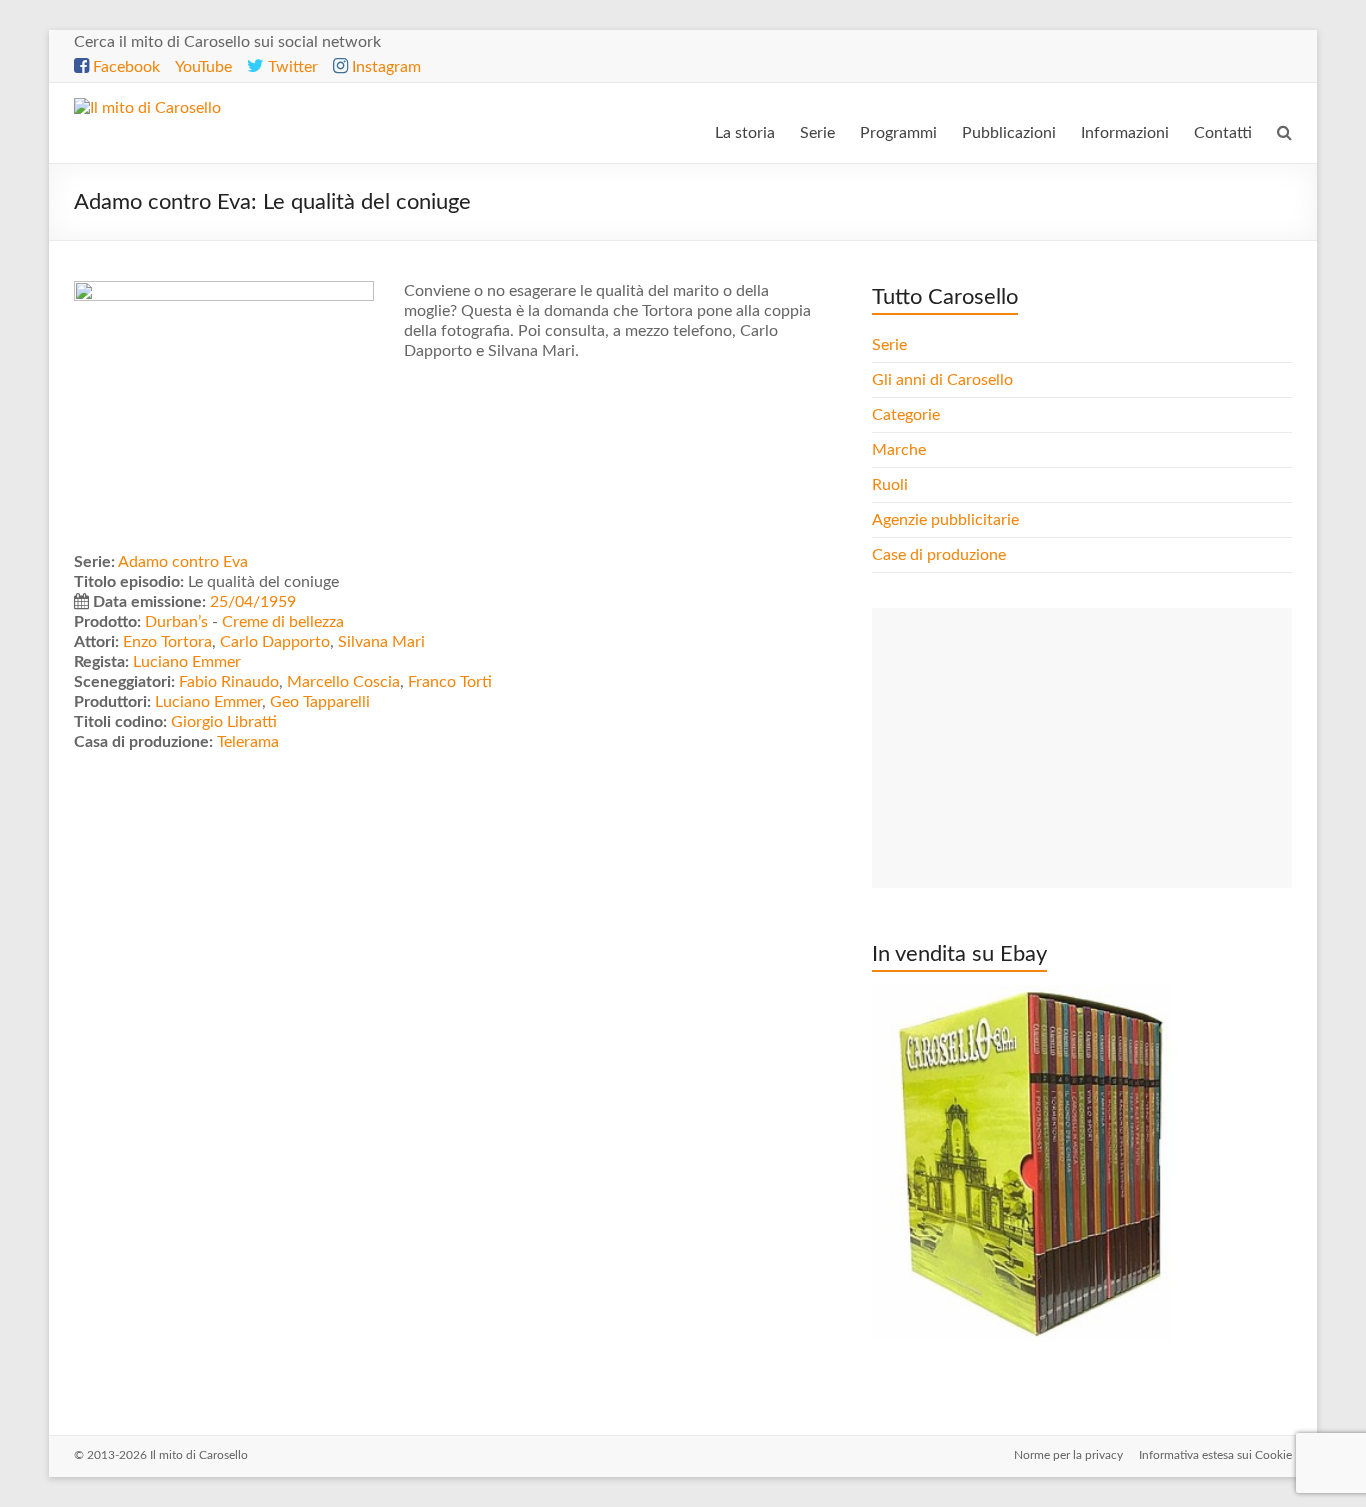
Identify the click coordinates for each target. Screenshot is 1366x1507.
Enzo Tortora (167, 642)
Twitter (291, 67)
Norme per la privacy (1068, 1455)
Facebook (124, 67)
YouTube (203, 67)
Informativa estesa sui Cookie (1215, 1455)
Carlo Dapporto (275, 642)
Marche (899, 450)
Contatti (1223, 133)
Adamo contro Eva (183, 562)
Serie (817, 133)
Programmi (898, 133)
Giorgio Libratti (224, 722)
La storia (745, 133)
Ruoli (890, 485)
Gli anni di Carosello (942, 380)
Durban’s (176, 622)
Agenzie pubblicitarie (947, 520)
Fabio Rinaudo (229, 682)
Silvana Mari (381, 642)
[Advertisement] (1082, 748)
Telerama (248, 742)
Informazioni (1125, 133)
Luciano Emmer (187, 662)
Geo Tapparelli (320, 702)
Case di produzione (941, 555)
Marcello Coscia (343, 682)
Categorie (908, 415)
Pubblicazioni (1009, 133)
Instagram (384, 67)
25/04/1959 (253, 602)
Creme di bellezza (283, 622)
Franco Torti (450, 682)
